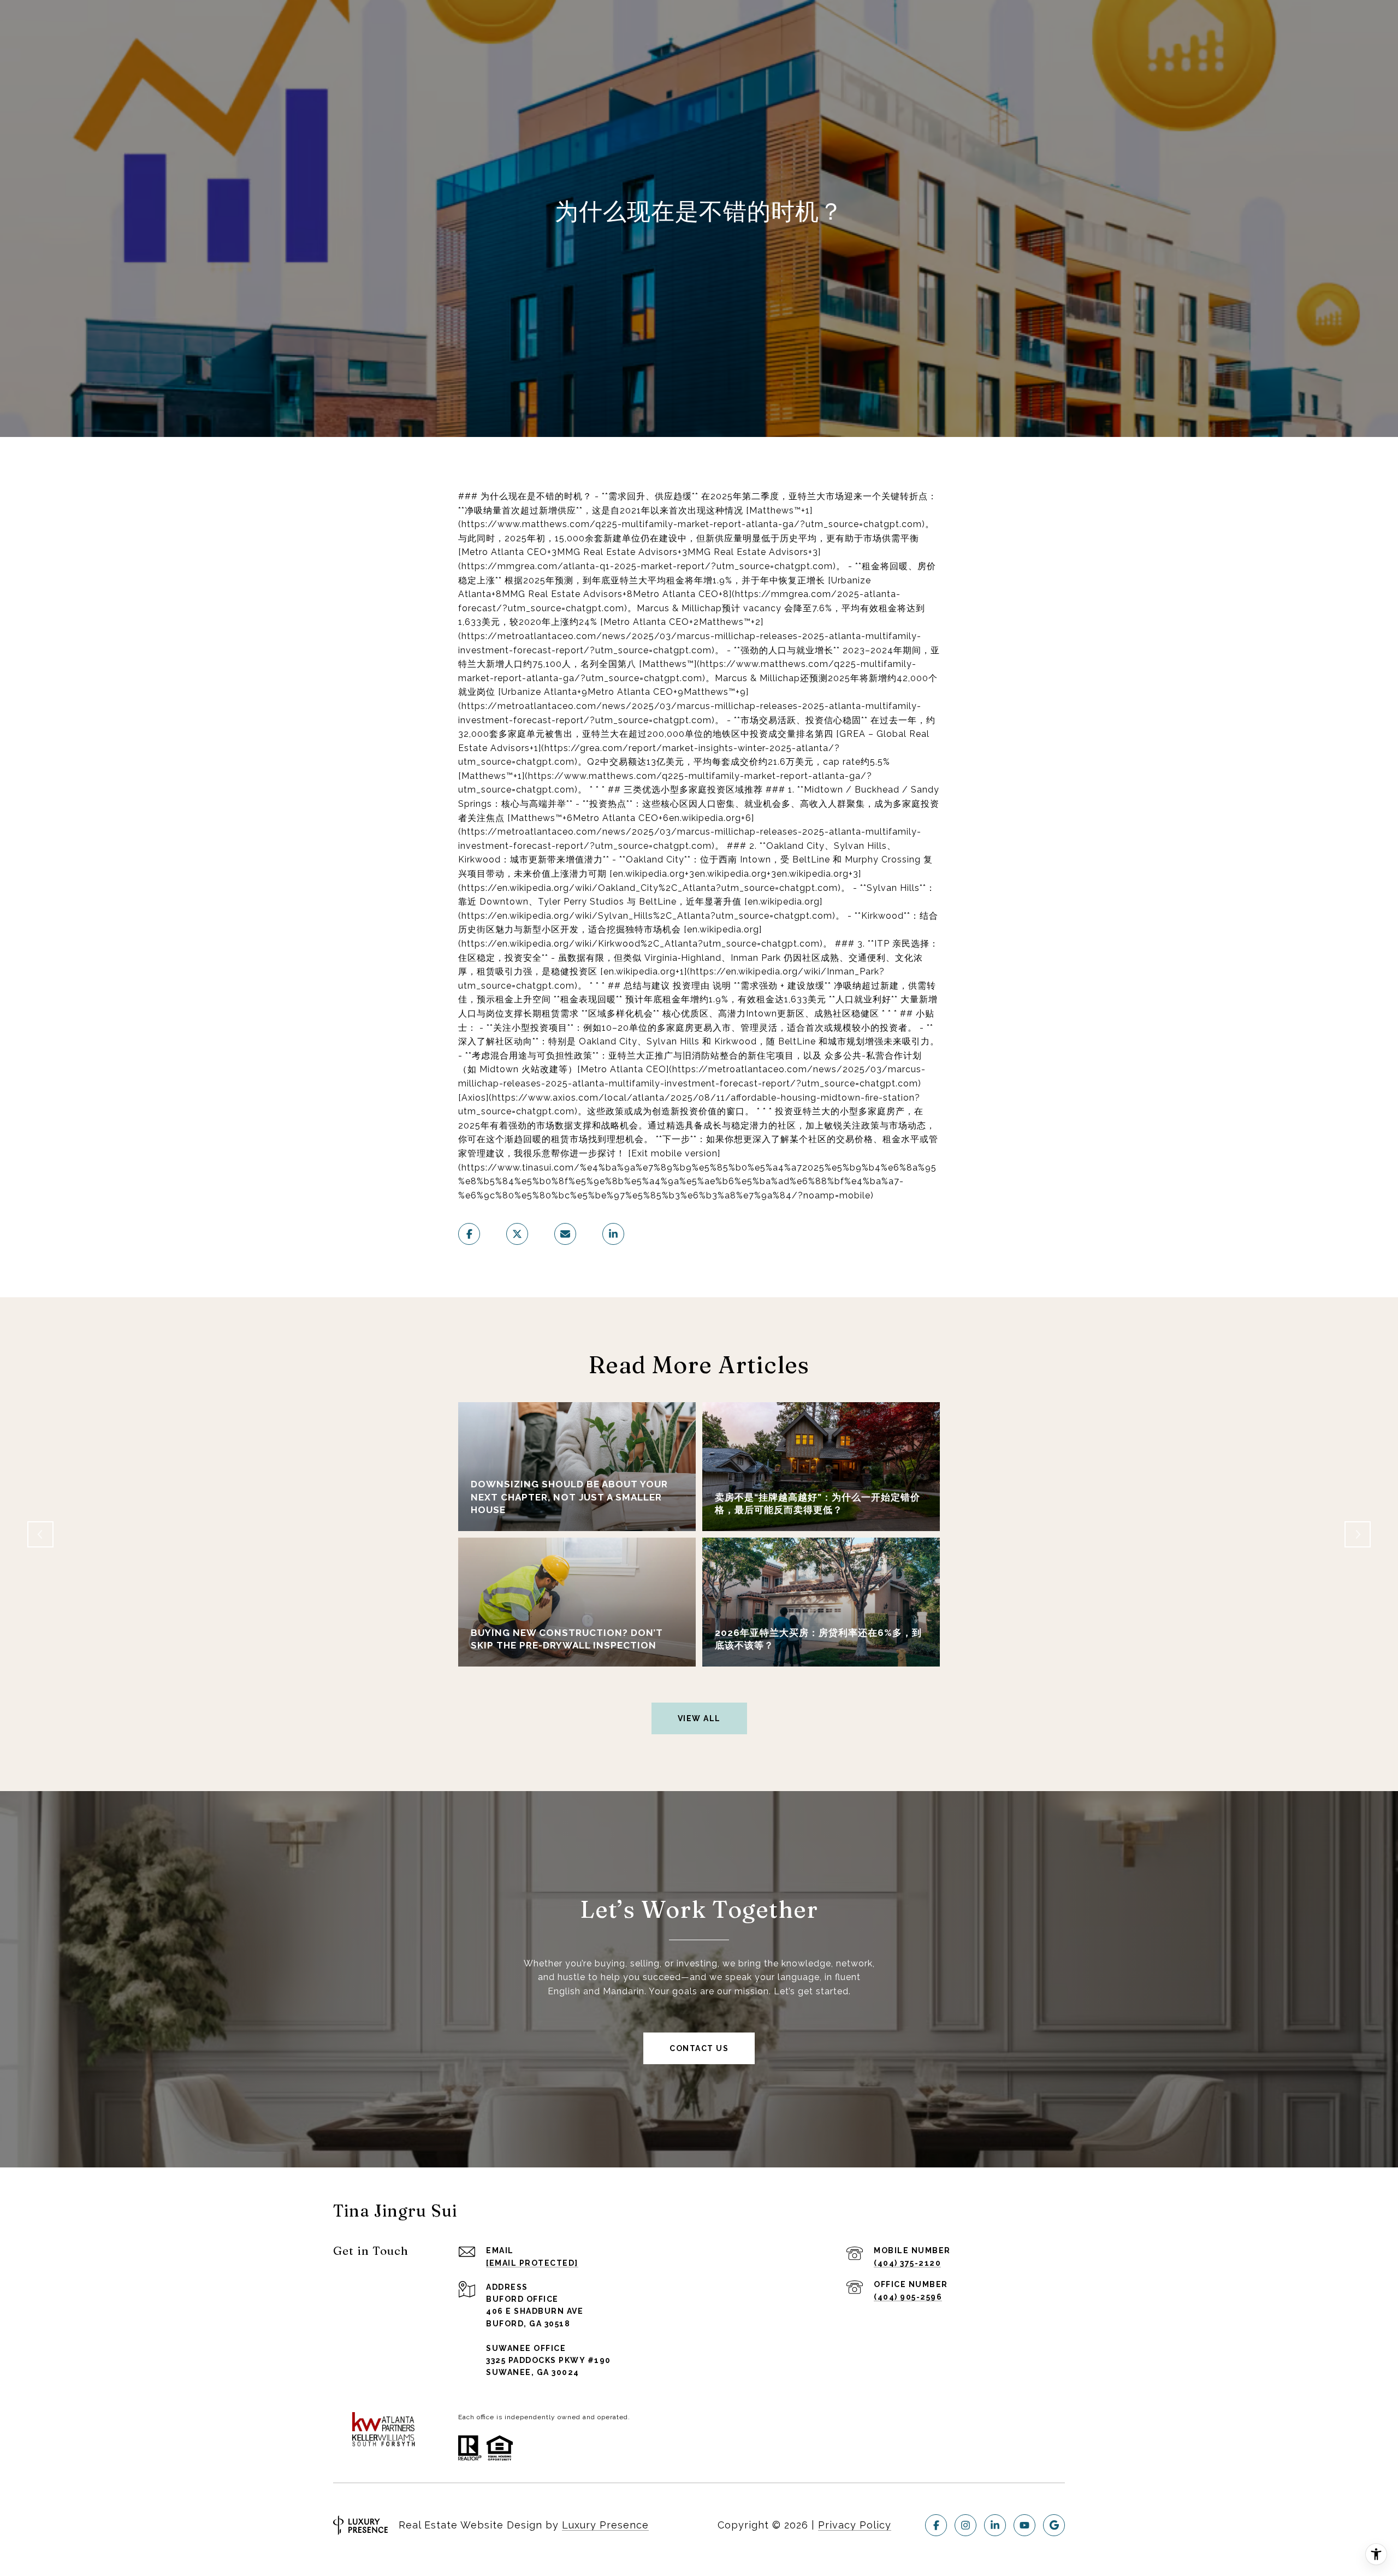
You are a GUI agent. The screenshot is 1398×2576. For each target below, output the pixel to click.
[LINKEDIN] (995, 2525)
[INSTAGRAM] (965, 2525)
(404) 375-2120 (907, 2263)
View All (699, 1718)
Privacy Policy (855, 2525)
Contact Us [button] (699, 2048)
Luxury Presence (605, 2525)
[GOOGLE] (1054, 2525)
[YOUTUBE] (1024, 2525)
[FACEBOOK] (936, 2525)
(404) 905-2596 (908, 2297)
